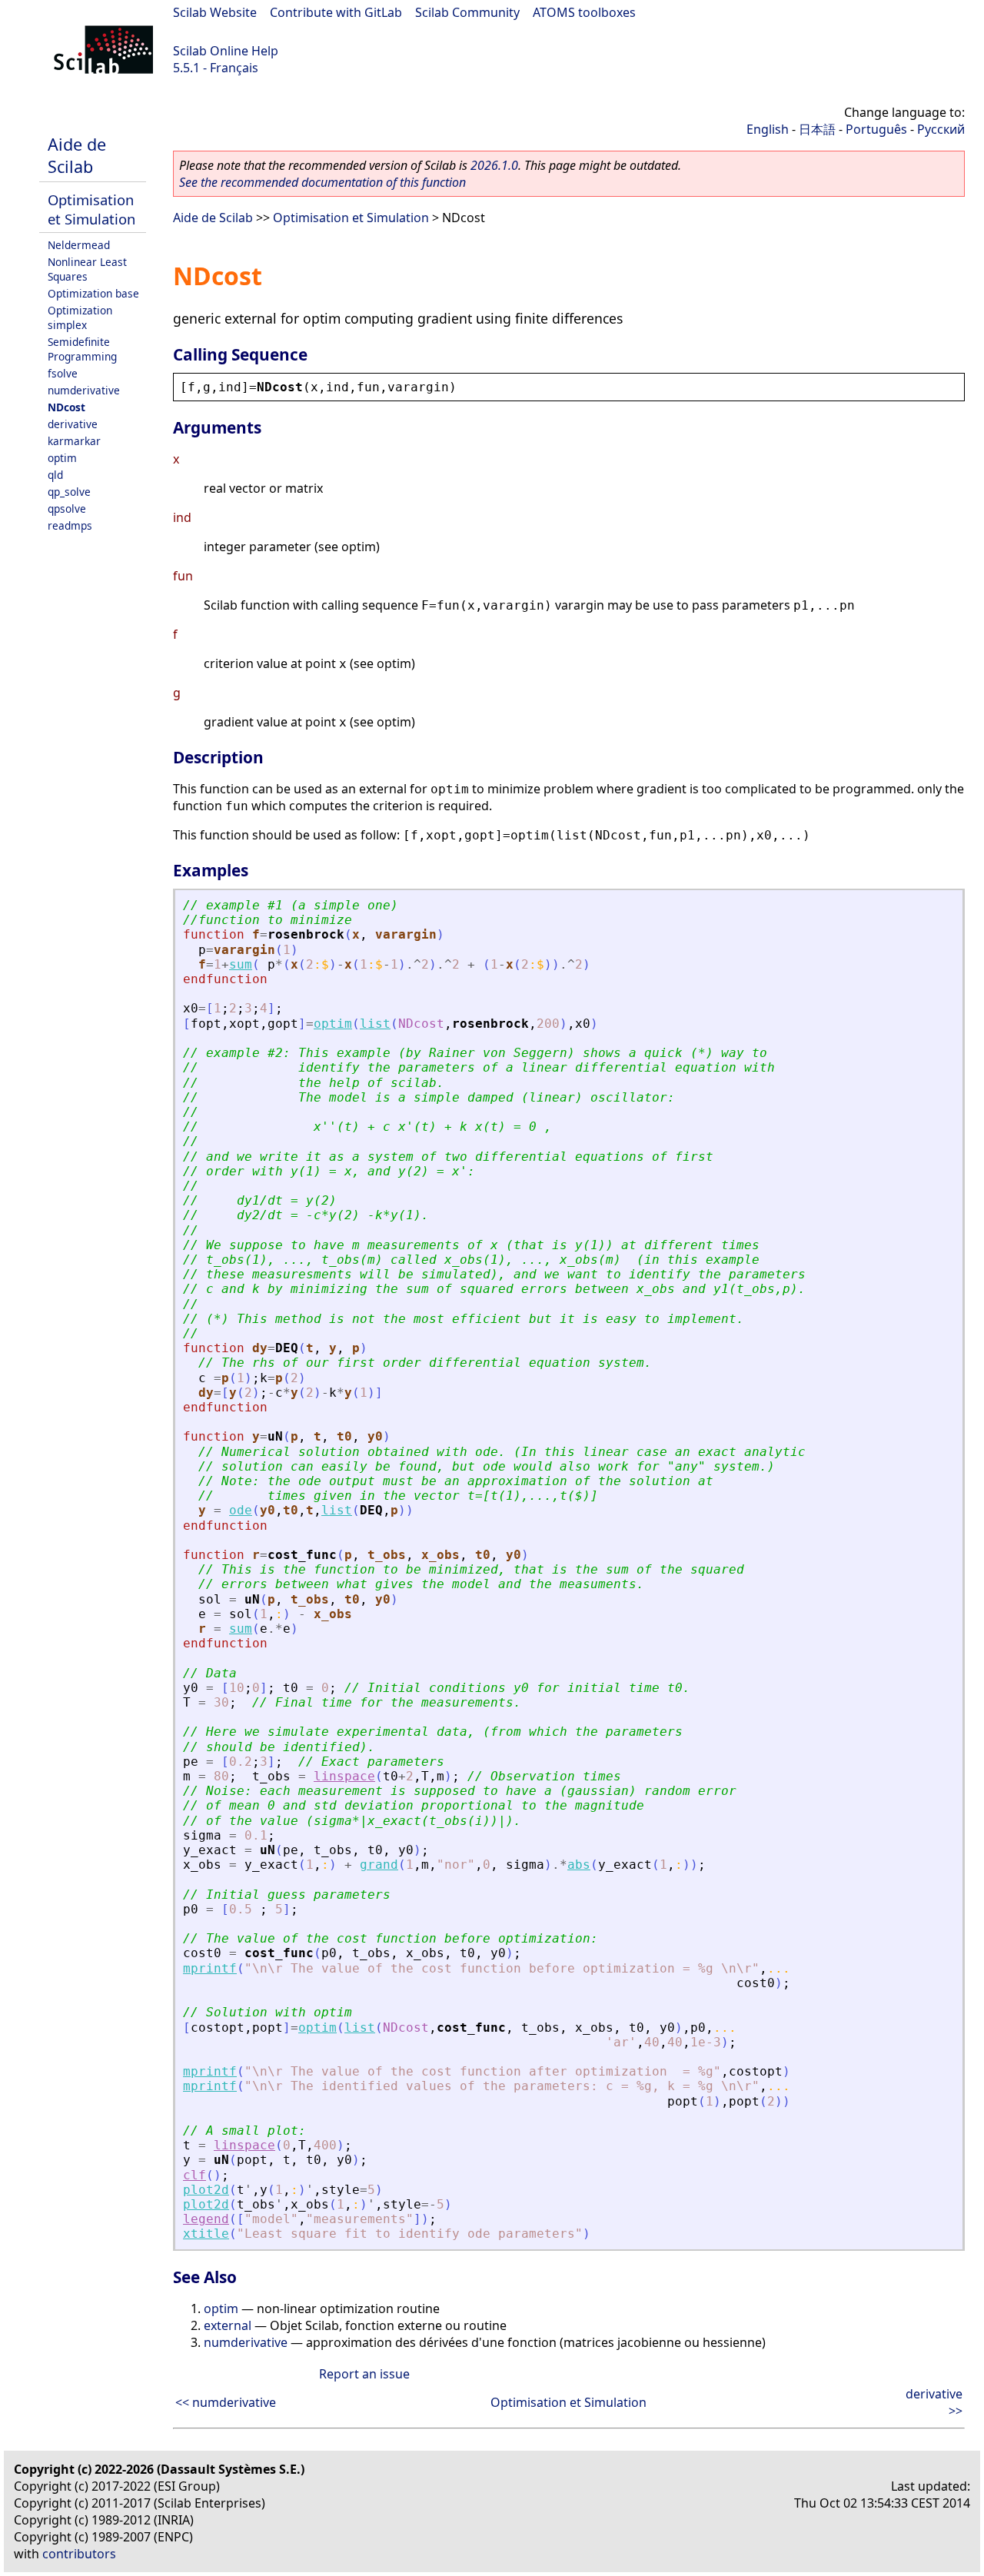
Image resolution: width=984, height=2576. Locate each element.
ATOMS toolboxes (584, 12)
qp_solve (69, 492)
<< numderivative (226, 2402)
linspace (344, 1776)
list (375, 1024)
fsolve (63, 373)
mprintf (210, 1968)
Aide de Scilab (77, 155)
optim (62, 458)
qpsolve (67, 509)
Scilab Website (215, 12)
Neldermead (79, 245)
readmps (70, 525)
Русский (941, 129)
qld (55, 475)
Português (876, 129)
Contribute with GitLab (336, 12)
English (768, 129)
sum (241, 964)
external (228, 2325)
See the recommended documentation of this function (322, 182)
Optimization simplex (80, 317)
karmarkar (74, 441)
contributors (79, 2554)
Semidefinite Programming (82, 349)
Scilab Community (467, 12)
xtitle (206, 2234)
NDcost (66, 407)
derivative (73, 424)
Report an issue (364, 2374)
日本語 (817, 129)
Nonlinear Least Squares (87, 269)
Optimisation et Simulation (91, 209)
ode (241, 1510)
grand (379, 1865)
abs (579, 1865)
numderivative (84, 390)
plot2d (206, 2190)
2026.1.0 (494, 165)
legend (206, 2219)
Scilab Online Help (226, 51)
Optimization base (93, 293)
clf (194, 2175)
